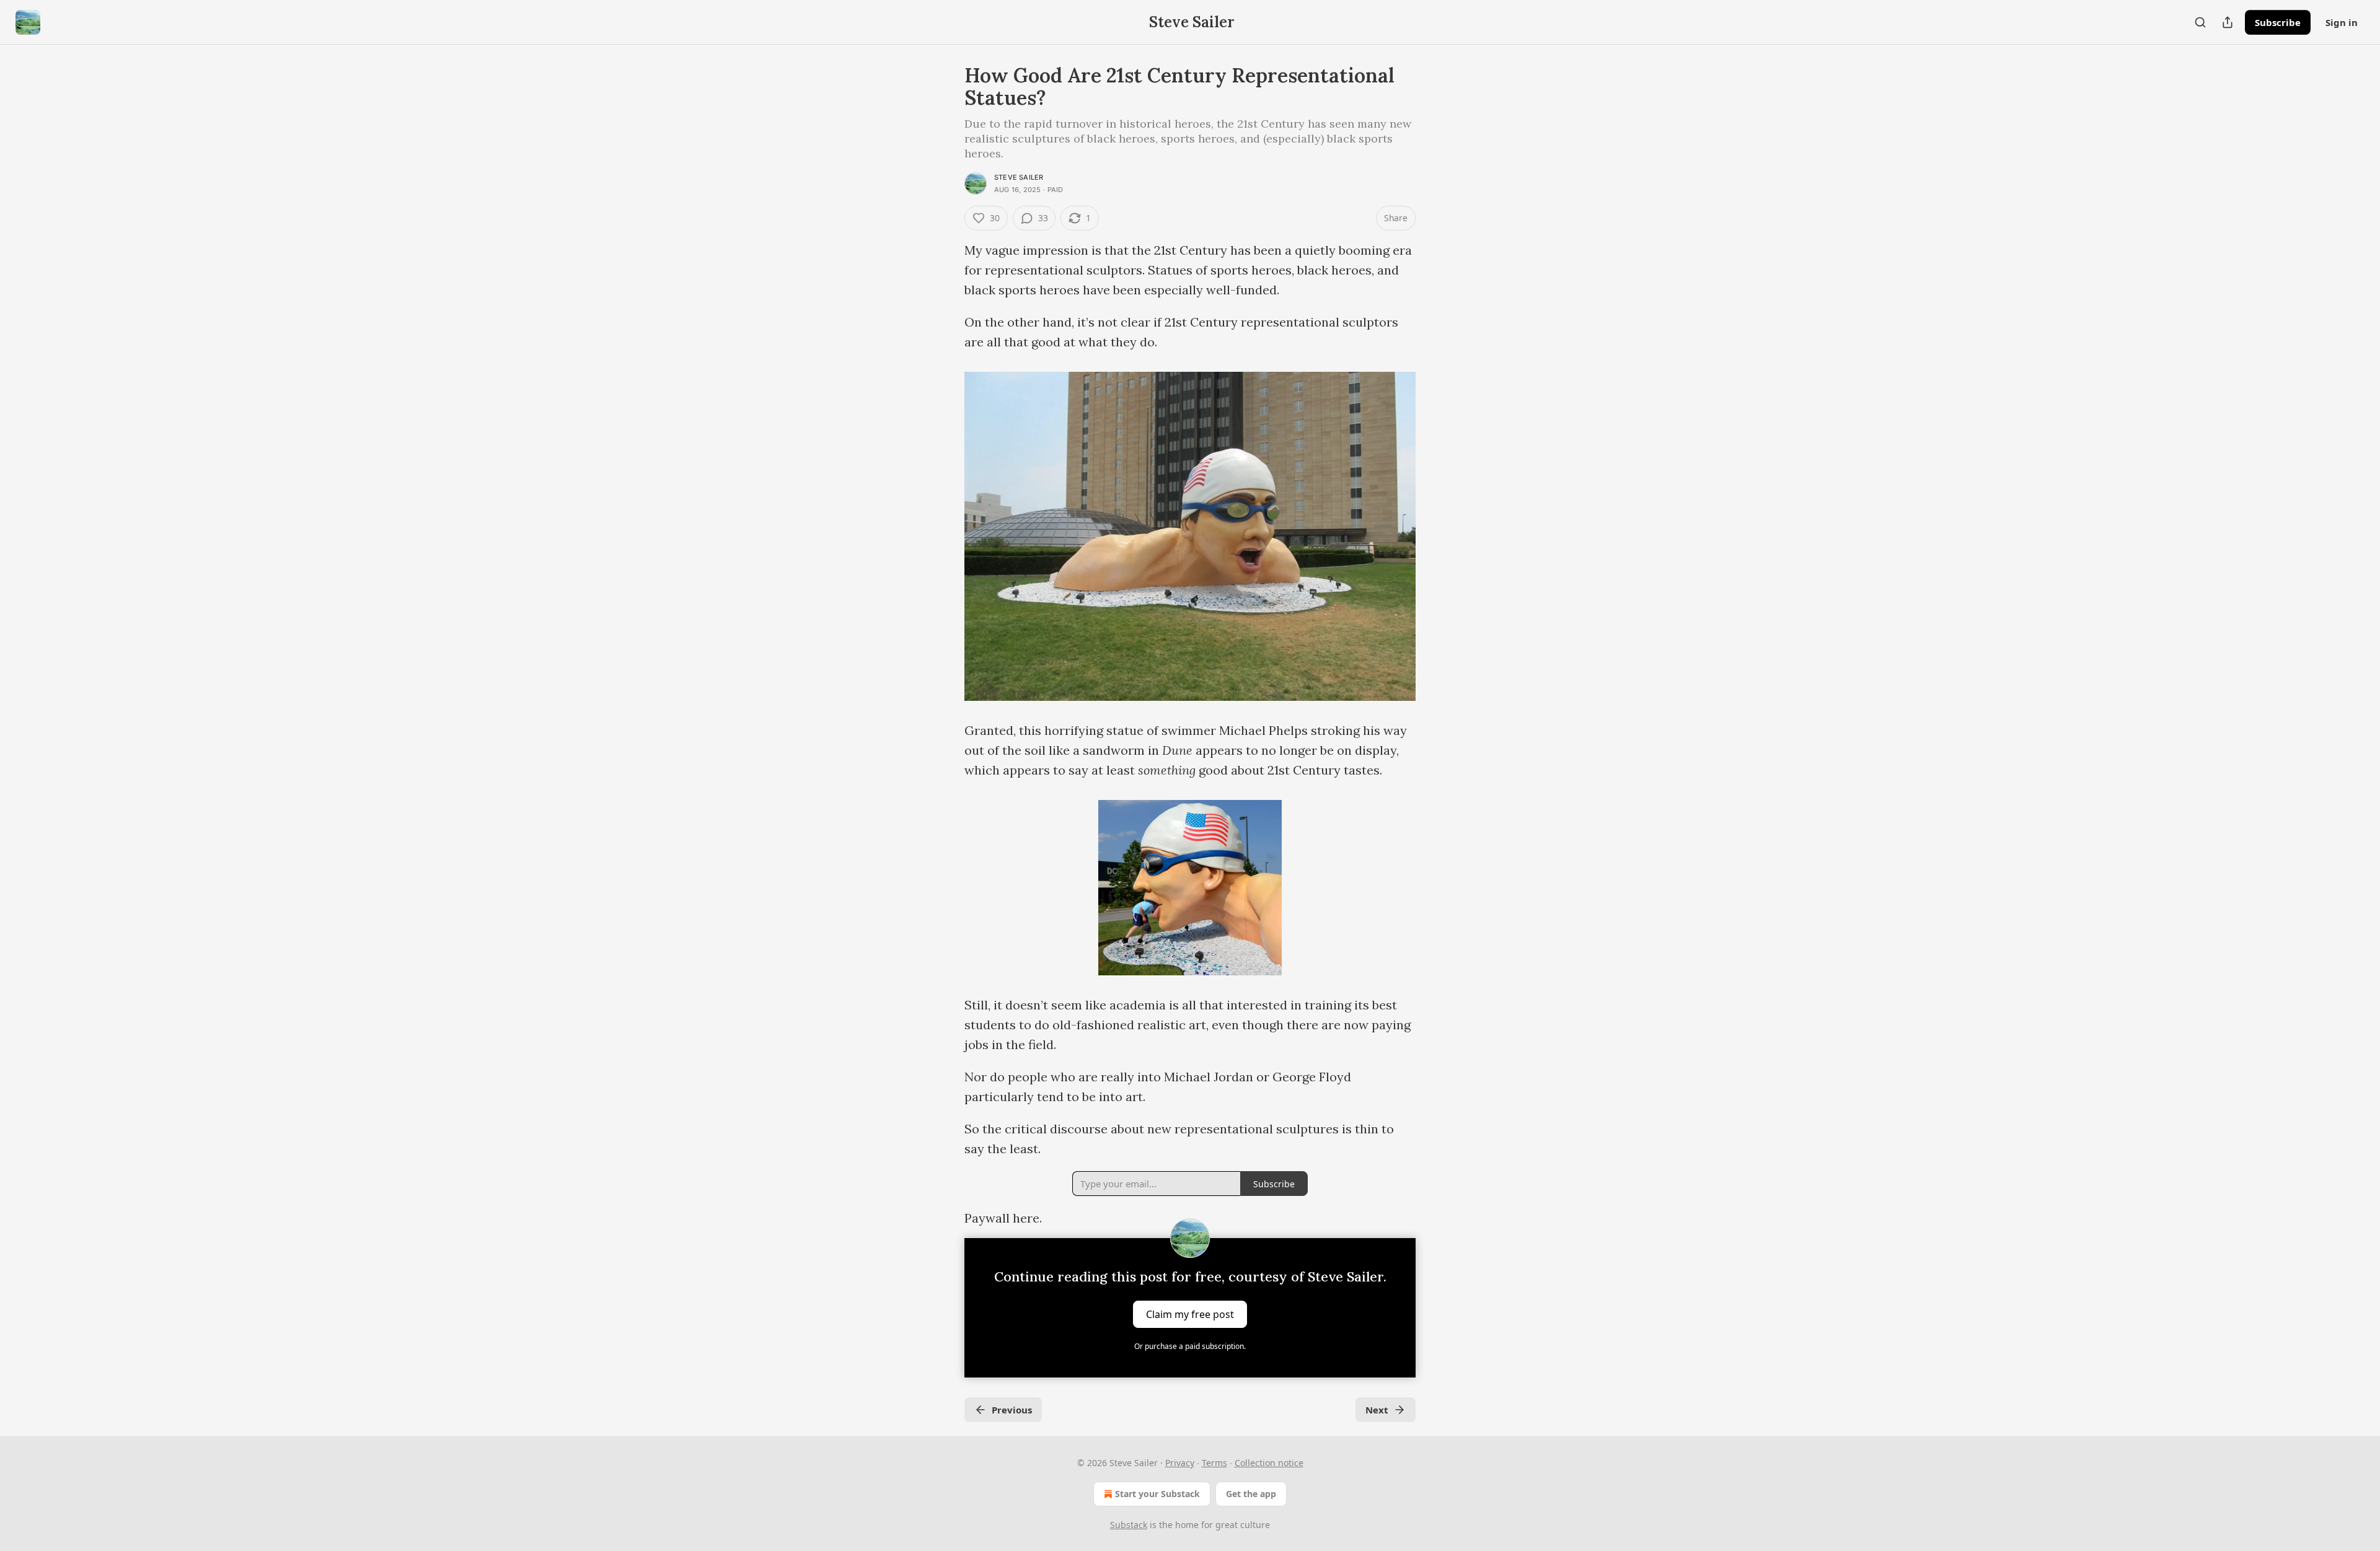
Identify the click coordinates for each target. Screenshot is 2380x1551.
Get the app (1251, 1494)
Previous (1012, 1410)
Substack (1129, 1525)
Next (1377, 1410)
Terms (1214, 1463)
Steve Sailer (1019, 177)
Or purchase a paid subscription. (1190, 1346)
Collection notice (1269, 1463)
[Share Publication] (2228, 22)
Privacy (1180, 1463)
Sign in (2342, 22)
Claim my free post (1190, 1314)
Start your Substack (1157, 1494)
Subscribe (2278, 22)
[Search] (2200, 22)
